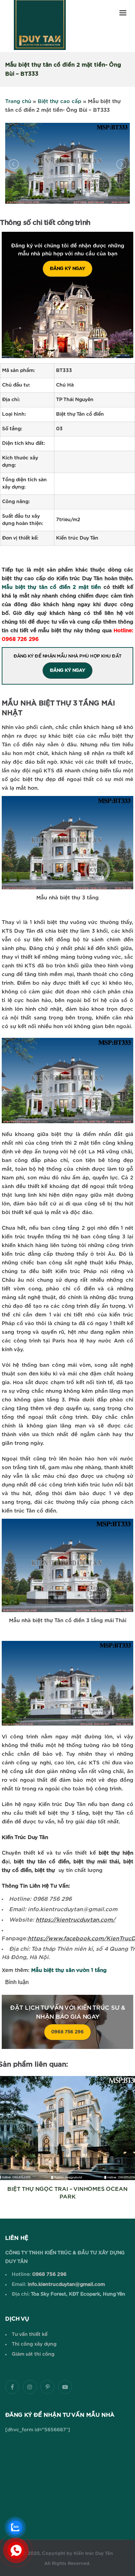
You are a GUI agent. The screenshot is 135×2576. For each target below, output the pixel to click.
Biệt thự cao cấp (60, 101)
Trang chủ (18, 101)
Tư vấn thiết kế (30, 2334)
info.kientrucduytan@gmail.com (66, 2285)
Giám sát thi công (33, 2354)
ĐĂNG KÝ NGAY (67, 269)
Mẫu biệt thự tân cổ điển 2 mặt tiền (51, 587)
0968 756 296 (67, 2032)
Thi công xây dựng (34, 2344)
